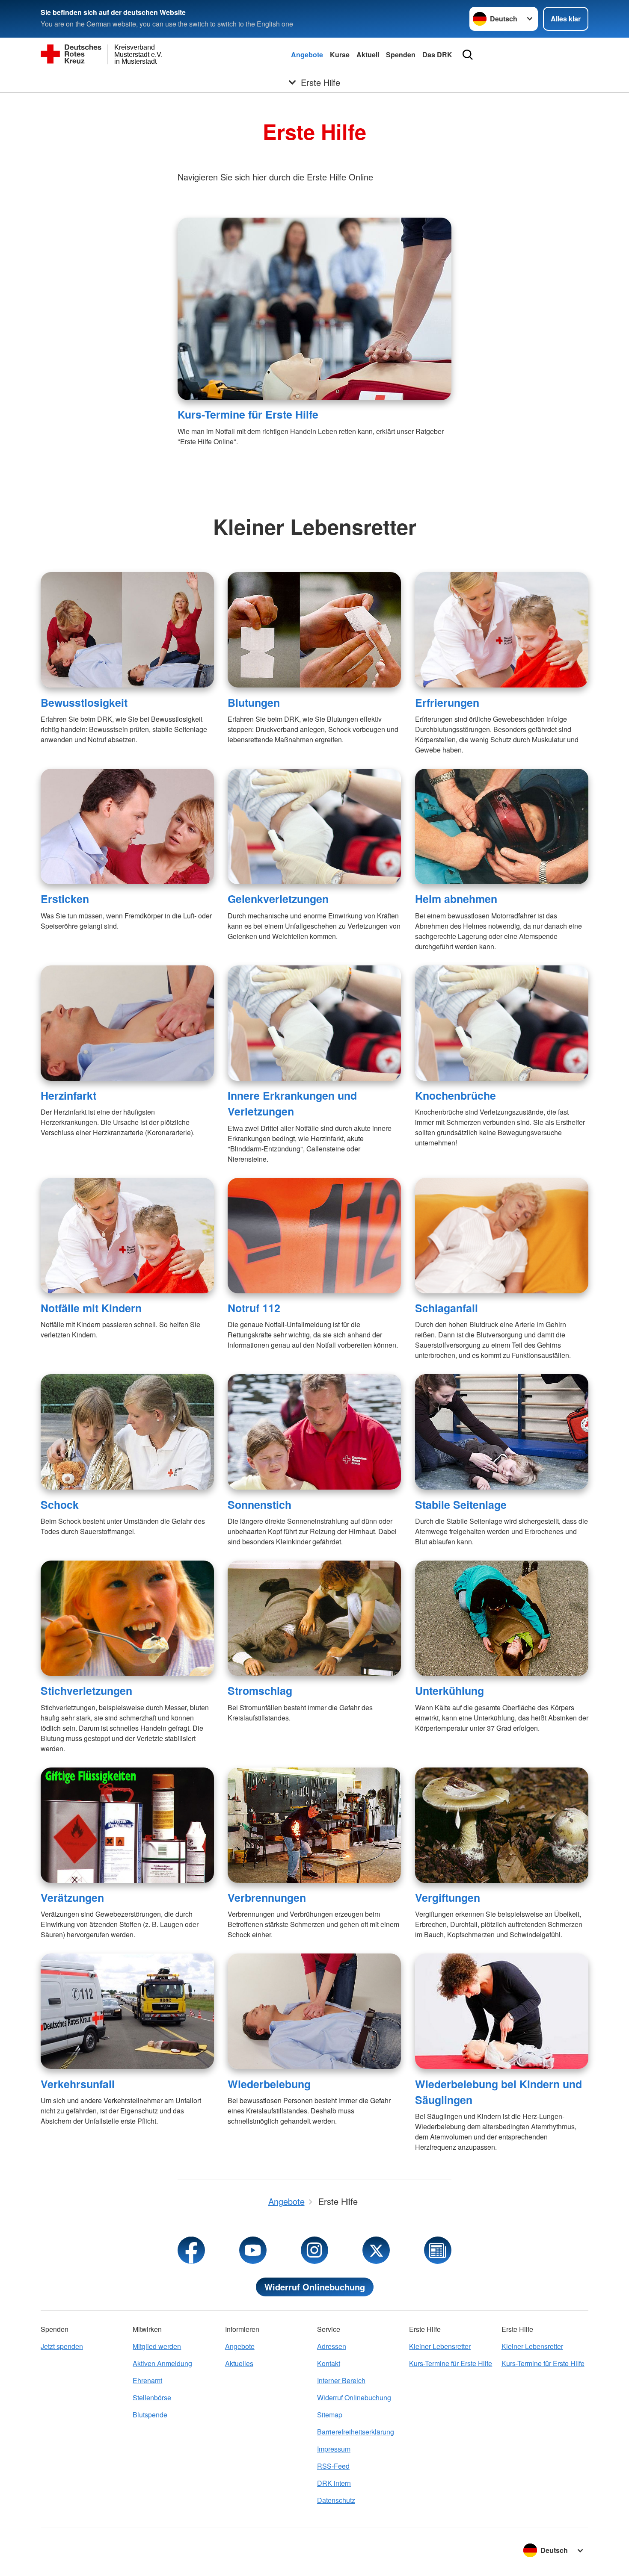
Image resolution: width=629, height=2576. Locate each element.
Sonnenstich (260, 1505)
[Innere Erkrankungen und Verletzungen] (314, 1023)
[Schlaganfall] (502, 1236)
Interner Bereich (341, 2380)
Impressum (334, 2449)
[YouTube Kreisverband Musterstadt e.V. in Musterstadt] (253, 2250)
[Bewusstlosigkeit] (127, 630)
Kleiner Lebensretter (440, 2346)
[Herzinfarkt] (127, 1023)
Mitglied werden (157, 2346)
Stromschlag (260, 1691)
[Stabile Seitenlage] (502, 1432)
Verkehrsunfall (78, 2084)
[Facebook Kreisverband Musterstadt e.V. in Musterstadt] (191, 2250)
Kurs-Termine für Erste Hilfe (248, 414)
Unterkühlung (449, 1691)
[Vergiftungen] (502, 1825)
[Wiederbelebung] (314, 2011)
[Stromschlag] (314, 1618)
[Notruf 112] (314, 1236)
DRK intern (334, 2483)
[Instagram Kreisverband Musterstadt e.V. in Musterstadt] (314, 2250)
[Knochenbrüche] (502, 1023)
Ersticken (65, 899)
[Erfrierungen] (502, 630)
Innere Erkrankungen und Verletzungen (292, 1103)
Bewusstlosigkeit (84, 702)
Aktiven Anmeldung (162, 2363)
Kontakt (329, 2363)
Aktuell (368, 55)
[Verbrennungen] (314, 1825)
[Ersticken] (127, 826)
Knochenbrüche (455, 1095)
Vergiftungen (448, 1897)
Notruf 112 (254, 1308)
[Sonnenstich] (314, 1432)
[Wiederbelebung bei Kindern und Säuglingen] (502, 2011)
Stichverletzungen (86, 1691)
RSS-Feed (333, 2466)
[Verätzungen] (127, 1825)
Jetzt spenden (62, 2346)
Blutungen (254, 702)
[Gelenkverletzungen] (314, 826)
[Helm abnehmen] (502, 826)
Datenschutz (336, 2500)
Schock (60, 1505)
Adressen (332, 2346)
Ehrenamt (147, 2380)
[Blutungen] (314, 630)
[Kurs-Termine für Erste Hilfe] (314, 309)
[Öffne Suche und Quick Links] (468, 55)
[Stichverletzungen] (127, 1618)
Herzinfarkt (68, 1095)
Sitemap (330, 2415)
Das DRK (437, 55)
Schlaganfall (447, 1308)
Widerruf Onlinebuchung (315, 2287)
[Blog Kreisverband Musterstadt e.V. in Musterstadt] (438, 2250)
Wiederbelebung (269, 2084)
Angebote (307, 55)
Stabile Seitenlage (461, 1505)
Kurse (340, 55)
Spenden (401, 55)
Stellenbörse (152, 2397)
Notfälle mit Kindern (91, 1308)
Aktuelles (239, 2363)
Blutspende (150, 2415)
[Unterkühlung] (502, 1618)
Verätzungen (72, 1897)
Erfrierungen (447, 702)
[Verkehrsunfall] (127, 2011)
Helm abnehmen (456, 899)
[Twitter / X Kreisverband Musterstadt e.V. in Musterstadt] (376, 2250)
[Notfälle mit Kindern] (127, 1236)
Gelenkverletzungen (278, 899)
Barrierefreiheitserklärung (356, 2432)
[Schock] (127, 1432)
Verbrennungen (267, 1897)
